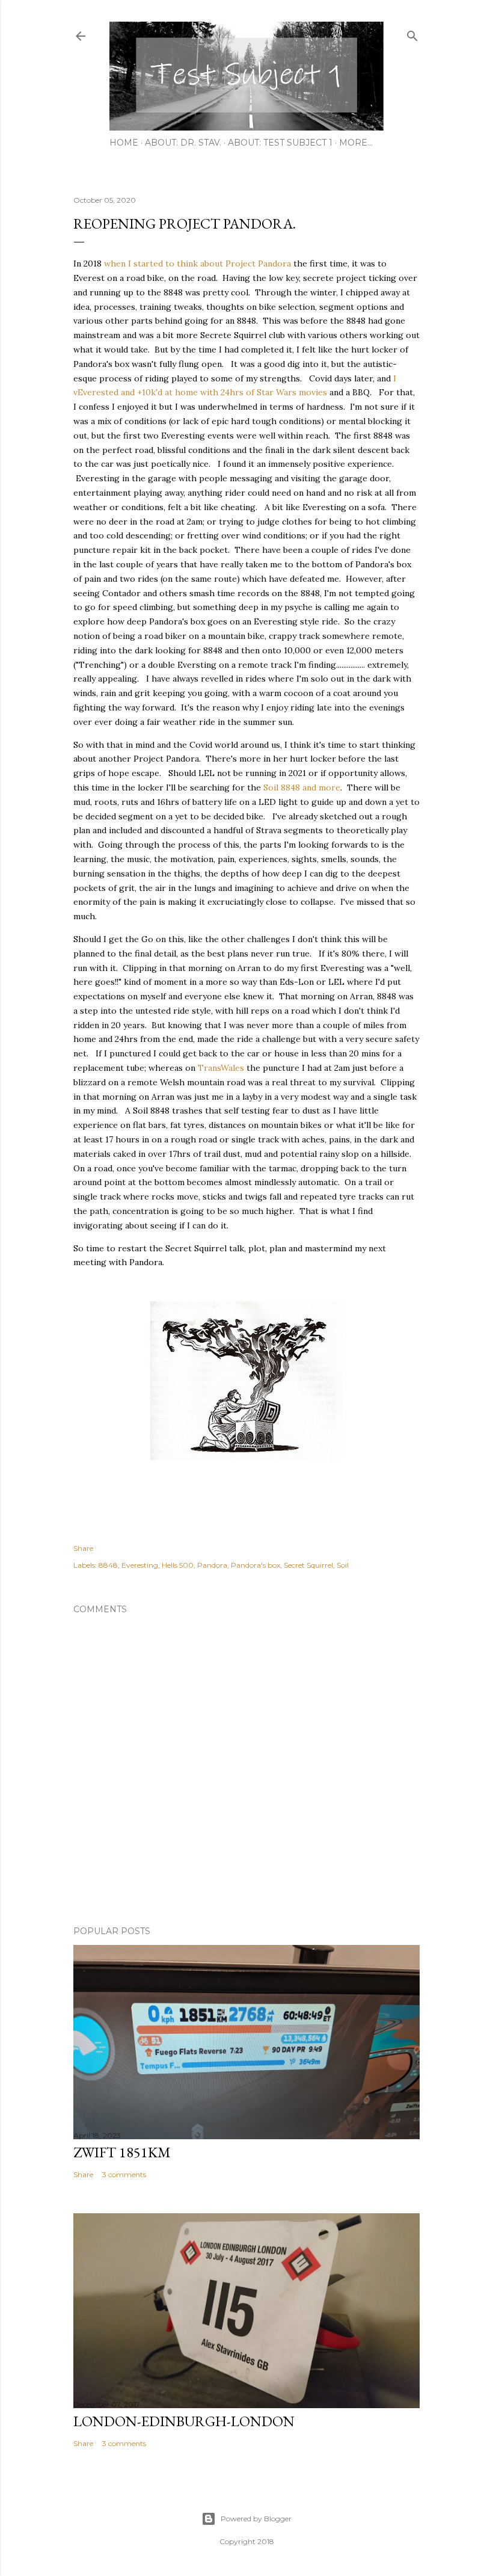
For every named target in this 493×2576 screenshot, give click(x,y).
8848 (108, 1565)
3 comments (124, 2174)
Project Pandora (258, 263)
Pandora (212, 1565)
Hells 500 (178, 1565)
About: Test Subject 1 (280, 143)
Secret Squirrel (308, 1565)
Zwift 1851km (122, 2152)
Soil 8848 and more (302, 787)
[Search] (412, 33)
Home (124, 143)
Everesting (140, 1565)
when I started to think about (164, 263)
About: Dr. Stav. (183, 143)
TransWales (221, 1068)
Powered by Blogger (256, 2519)
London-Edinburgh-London (184, 2421)
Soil (343, 1565)
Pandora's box (256, 1565)
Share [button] (83, 1548)
